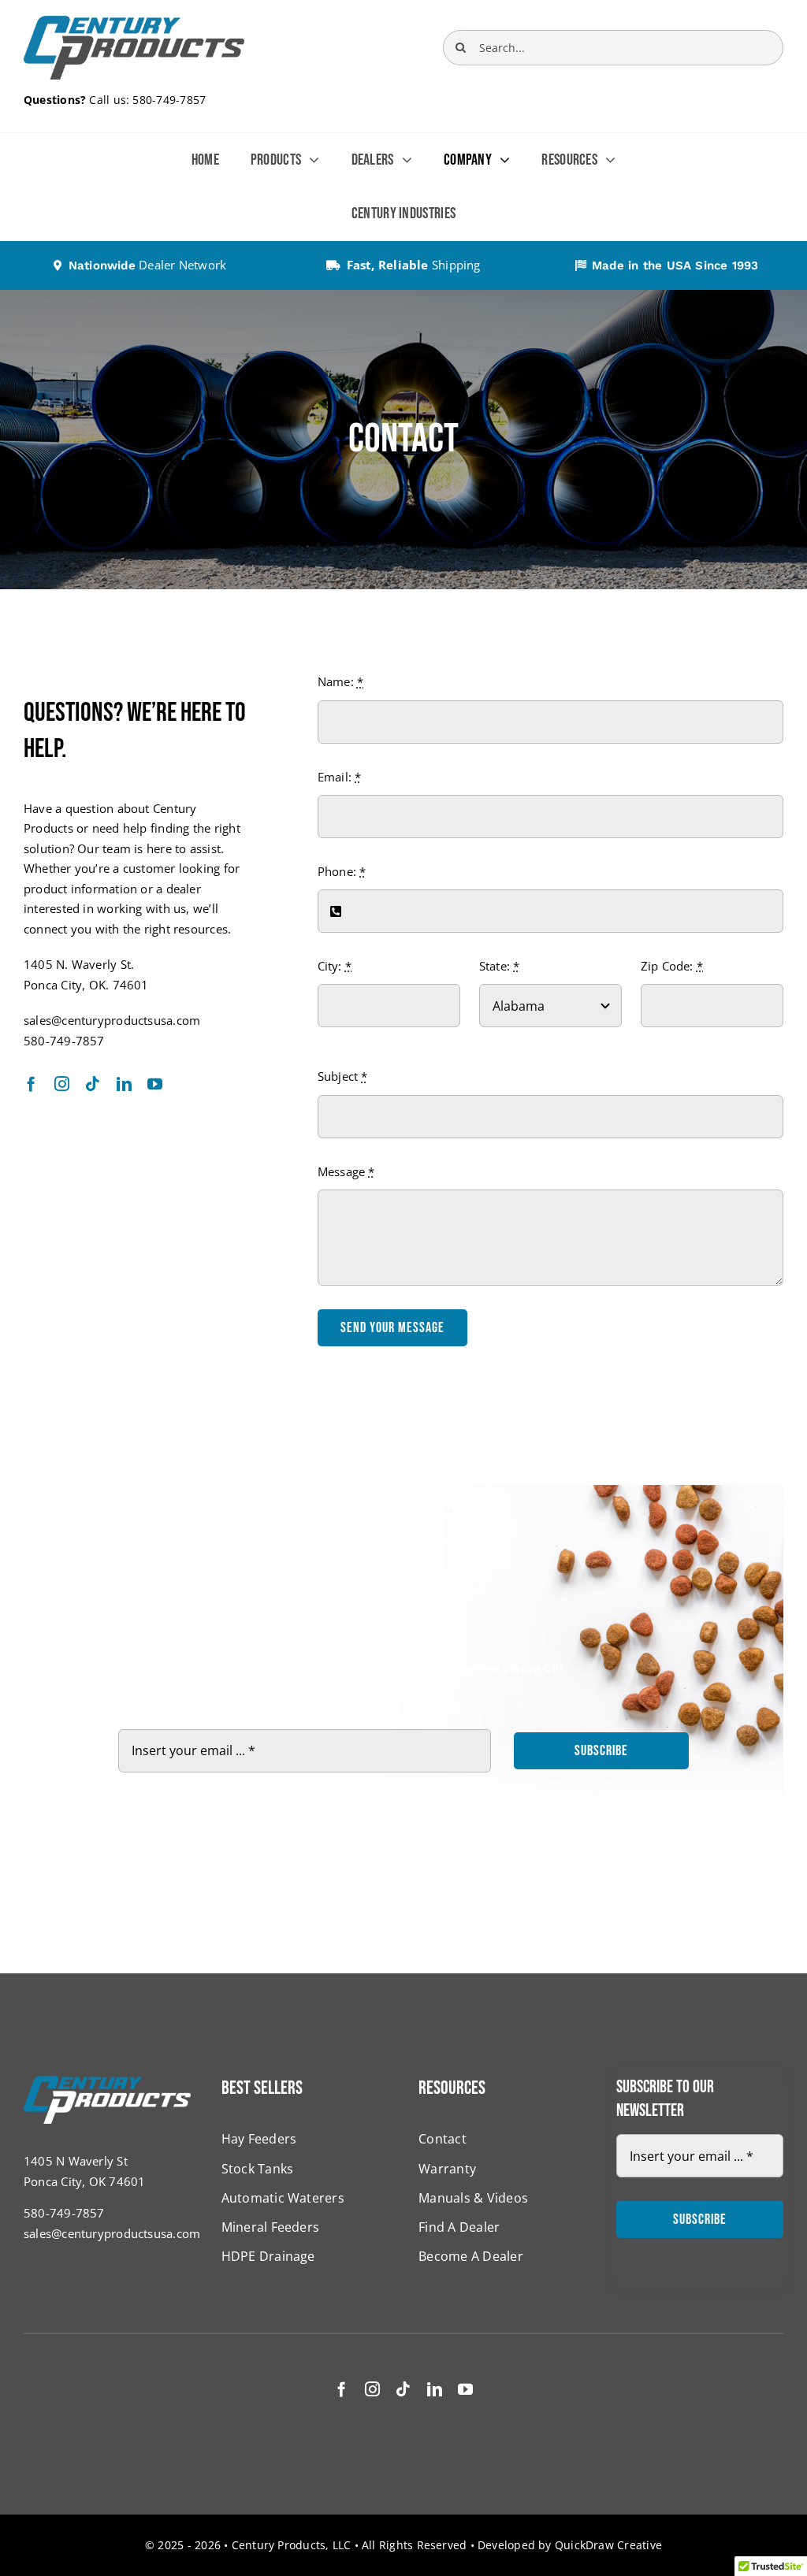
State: (500, 966)
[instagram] (62, 1084)
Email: (340, 777)
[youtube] (155, 1084)
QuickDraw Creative (608, 2545)
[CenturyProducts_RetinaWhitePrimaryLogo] (107, 2081)
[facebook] (31, 1084)
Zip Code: (672, 966)
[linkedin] (124, 1084)
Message (346, 1171)
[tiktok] (93, 1084)
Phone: (342, 871)
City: (335, 966)
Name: (341, 681)
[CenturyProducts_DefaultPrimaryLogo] (134, 21)
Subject (343, 1076)
